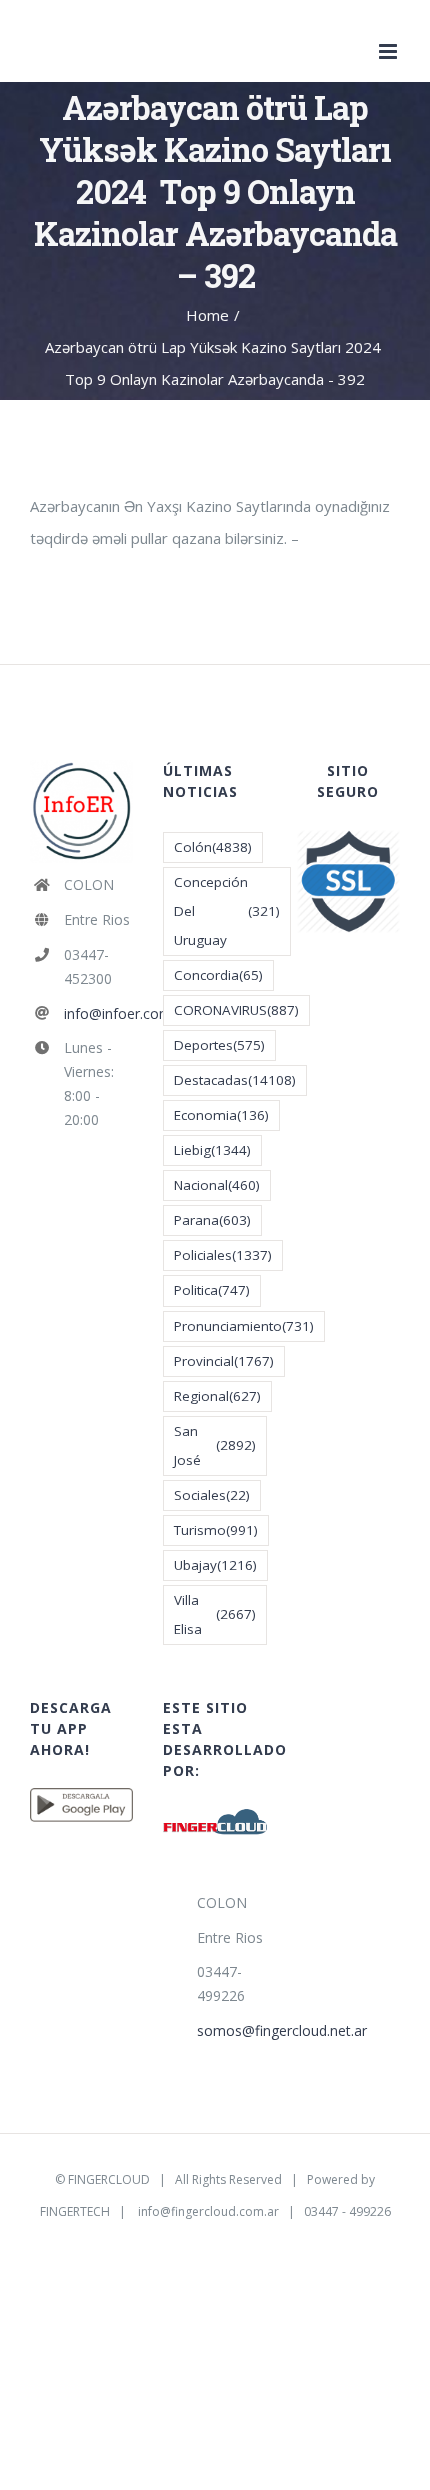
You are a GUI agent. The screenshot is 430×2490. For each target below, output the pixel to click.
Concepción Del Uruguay (227, 911)
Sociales (212, 1495)
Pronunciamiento (244, 1326)
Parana (212, 1220)
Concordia (218, 975)
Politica (212, 1290)
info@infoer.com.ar (99, 1013)
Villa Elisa (214, 1614)
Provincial (224, 1361)
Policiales (223, 1255)
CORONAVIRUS (236, 1010)
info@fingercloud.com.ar (208, 2211)
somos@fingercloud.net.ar (232, 2030)
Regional (217, 1396)
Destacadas (235, 1080)
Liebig (212, 1150)
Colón (213, 847)
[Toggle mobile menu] (389, 51)
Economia (221, 1115)
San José (214, 1445)
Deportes (219, 1045)
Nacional (217, 1185)
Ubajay (215, 1565)
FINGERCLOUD (109, 2179)
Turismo (216, 1530)
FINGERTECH (75, 2211)
